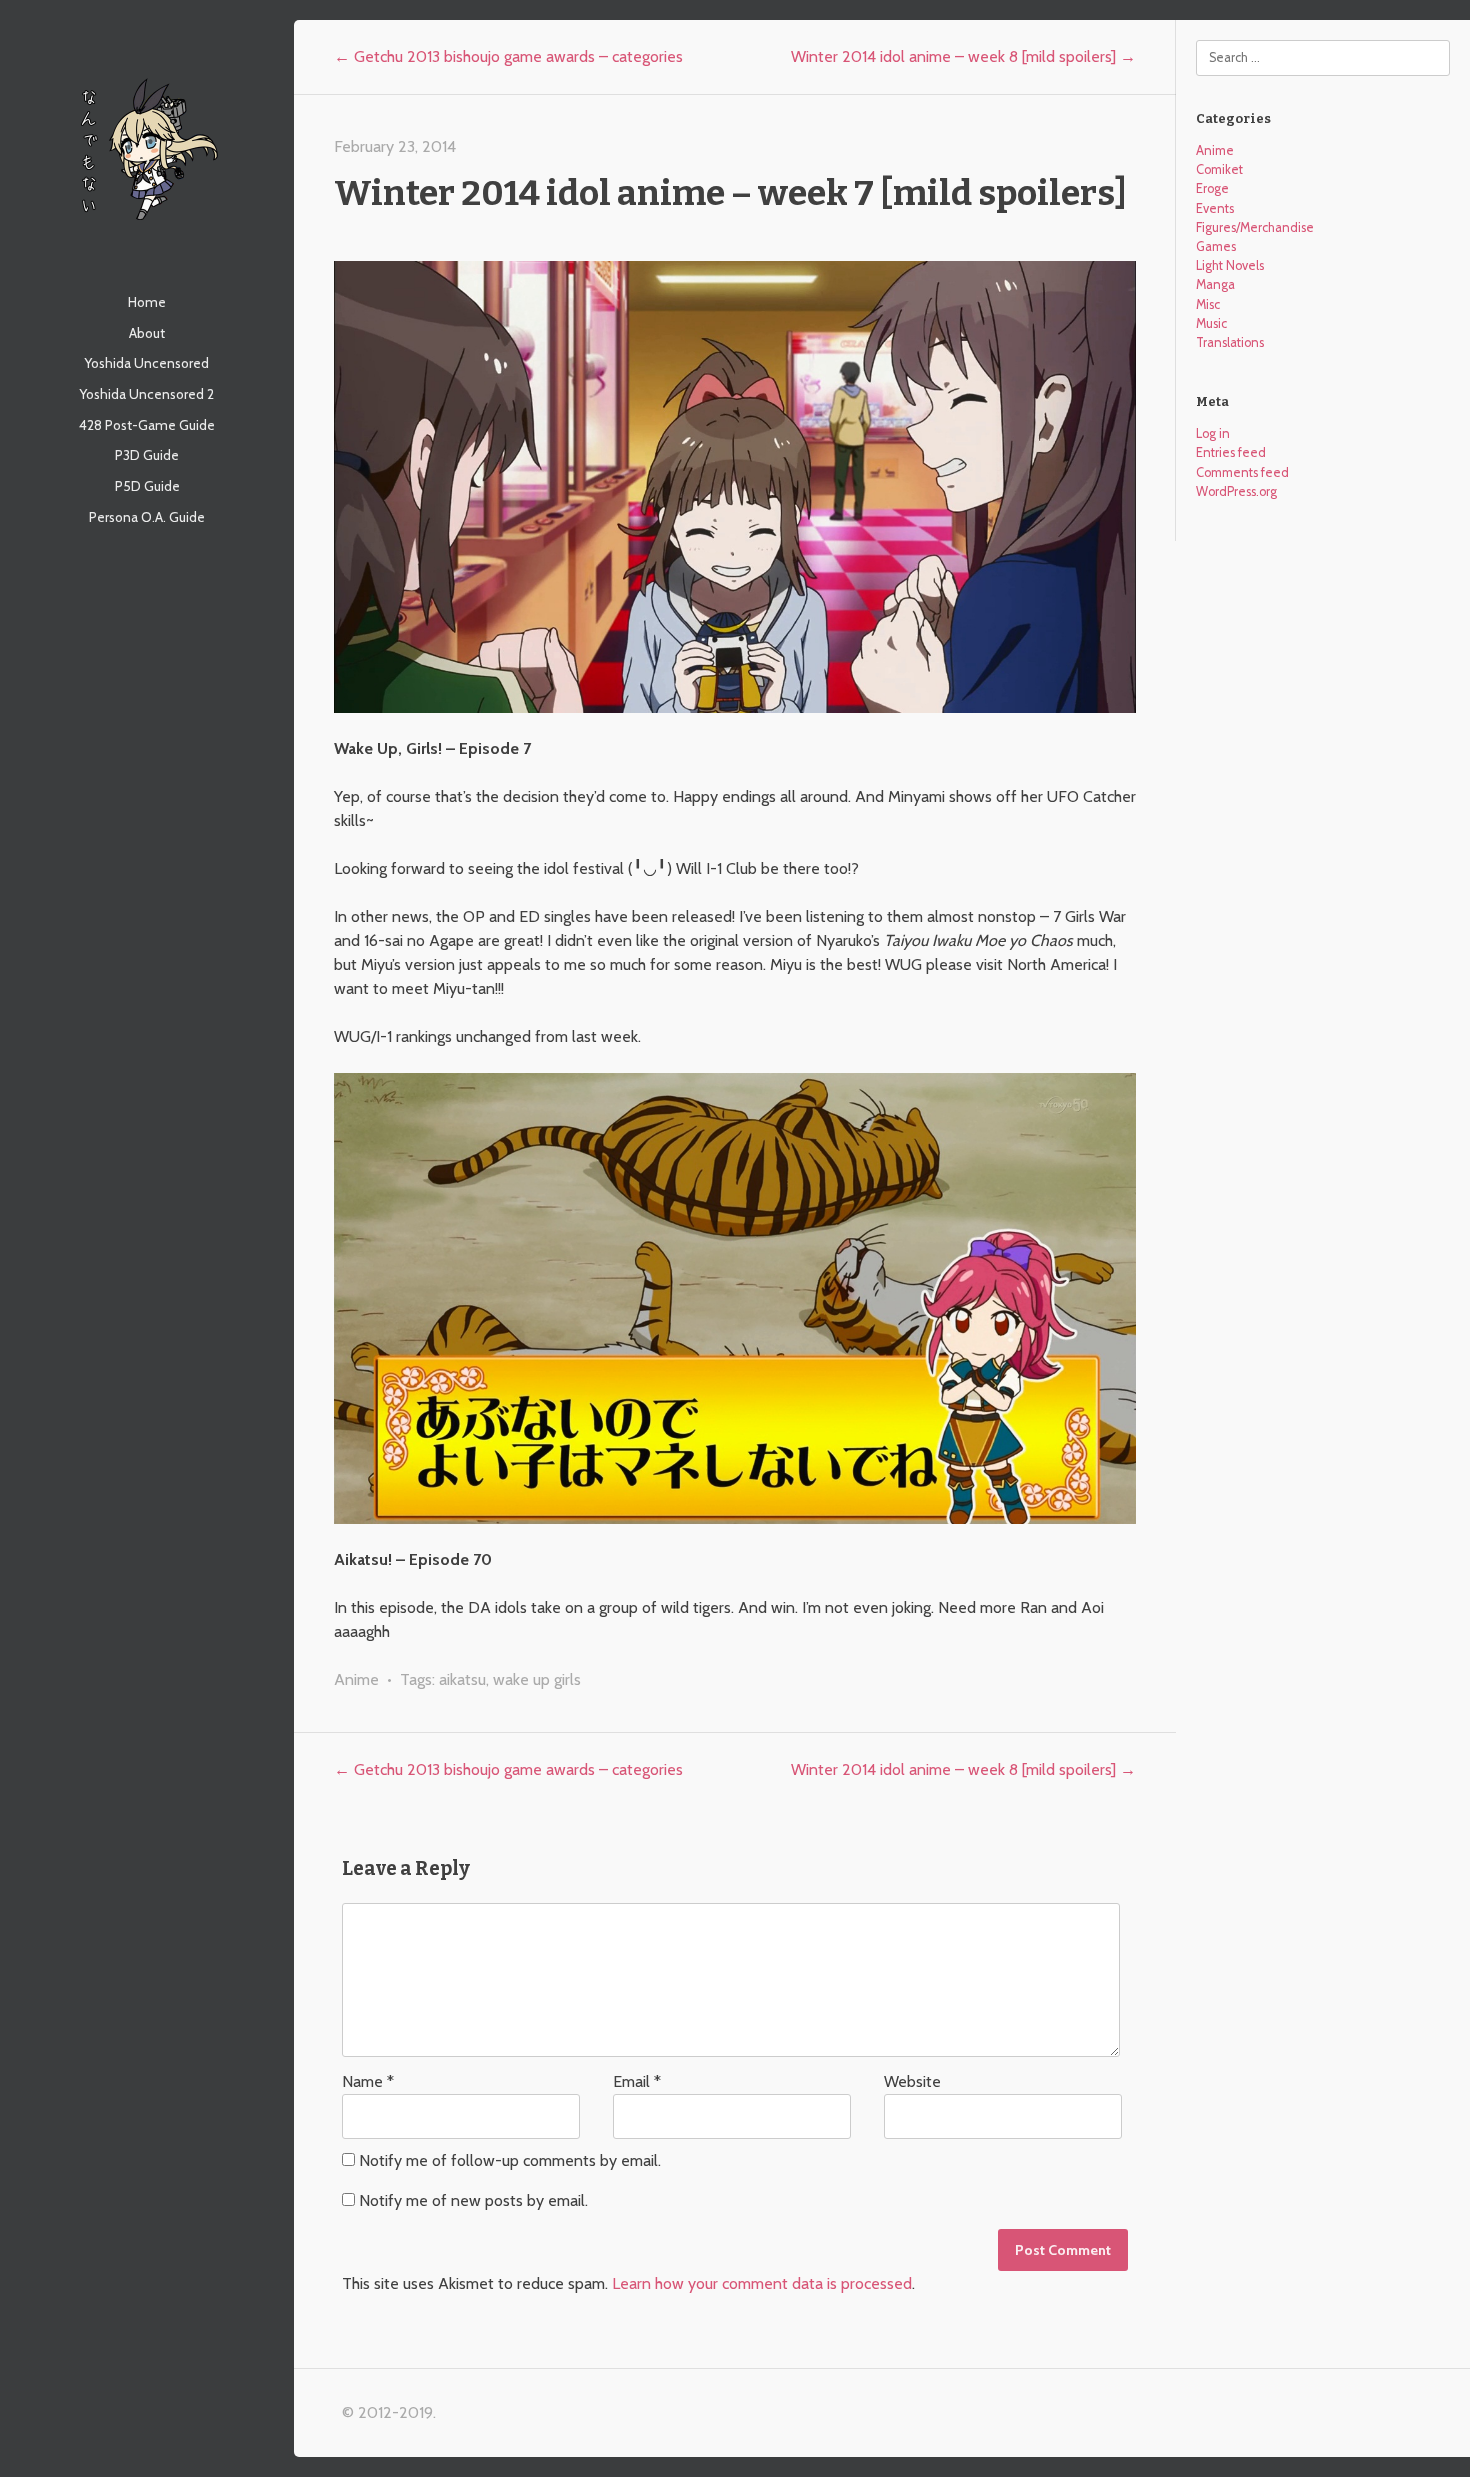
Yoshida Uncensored (147, 363)
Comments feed (1242, 472)
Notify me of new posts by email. (473, 2200)
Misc (1208, 304)
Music (1211, 323)
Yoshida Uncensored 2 (147, 394)
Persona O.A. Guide (147, 517)
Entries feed (1231, 452)
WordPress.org (1236, 491)
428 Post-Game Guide (147, 425)
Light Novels (1230, 265)
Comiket (1219, 169)
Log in (1213, 433)
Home (147, 302)
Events (1215, 208)
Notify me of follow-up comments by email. (510, 2160)
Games (1216, 246)
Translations (1230, 342)
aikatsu (462, 1679)
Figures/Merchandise (1255, 227)
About (147, 333)
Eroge (1212, 188)
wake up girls (537, 1679)
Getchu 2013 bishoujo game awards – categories (508, 56)
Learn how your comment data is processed (762, 2283)
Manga (1215, 284)
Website (912, 2081)
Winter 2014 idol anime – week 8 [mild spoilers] (963, 56)
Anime (356, 1679)
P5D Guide (147, 486)
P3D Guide (147, 455)
